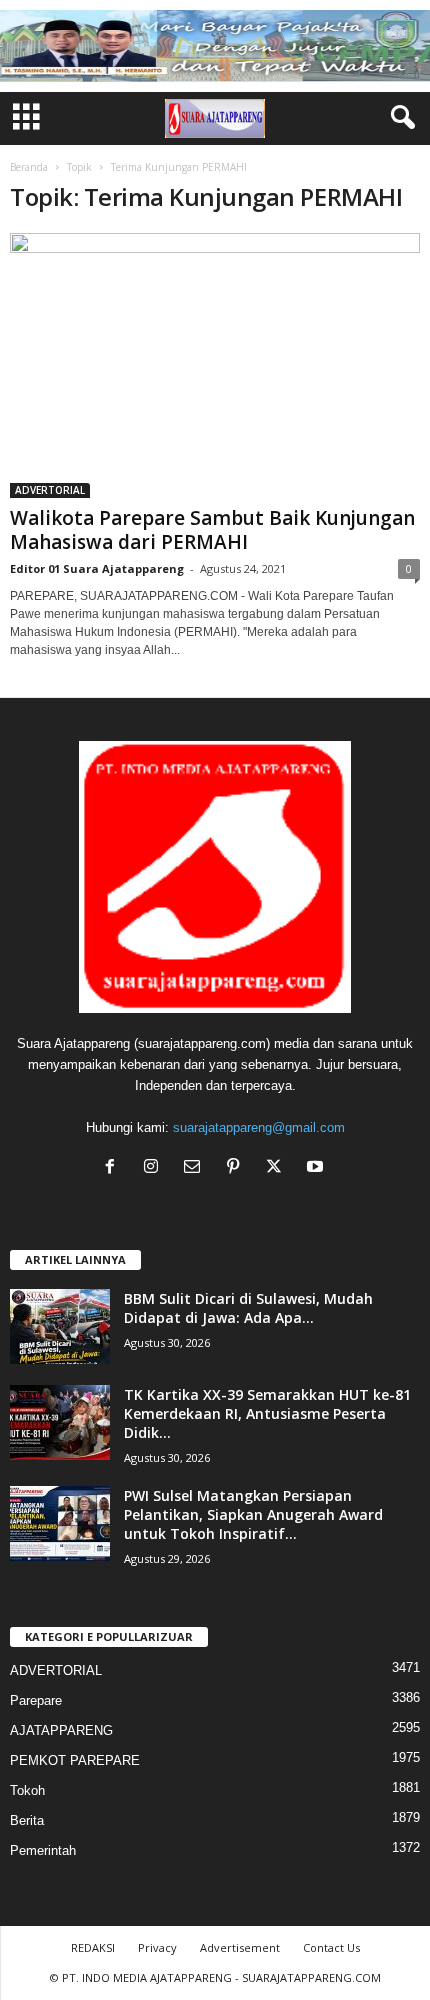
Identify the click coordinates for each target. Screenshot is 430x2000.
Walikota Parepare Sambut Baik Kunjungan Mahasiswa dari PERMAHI (212, 530)
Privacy (157, 1947)
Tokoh (27, 1790)
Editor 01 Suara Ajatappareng (97, 568)
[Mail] (196, 1168)
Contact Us (331, 1947)
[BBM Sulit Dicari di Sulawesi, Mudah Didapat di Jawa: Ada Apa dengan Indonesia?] (60, 1326)
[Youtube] (317, 1168)
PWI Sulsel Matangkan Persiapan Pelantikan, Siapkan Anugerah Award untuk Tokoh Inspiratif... (253, 1514)
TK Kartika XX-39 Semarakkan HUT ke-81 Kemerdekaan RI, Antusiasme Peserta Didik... (267, 1413)
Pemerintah (43, 1850)
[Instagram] (155, 1168)
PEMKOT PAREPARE (75, 1760)
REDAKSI (93, 1947)
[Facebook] (114, 1168)
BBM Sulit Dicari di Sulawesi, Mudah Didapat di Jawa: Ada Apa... (248, 1308)
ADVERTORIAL (50, 490)
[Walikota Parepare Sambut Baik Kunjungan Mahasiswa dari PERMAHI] (215, 365)
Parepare (36, 1700)
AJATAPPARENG (61, 1730)
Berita (27, 1820)
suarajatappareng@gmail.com (259, 1127)
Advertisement (240, 1947)
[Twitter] (278, 1168)
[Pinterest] (237, 1168)
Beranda (29, 167)
